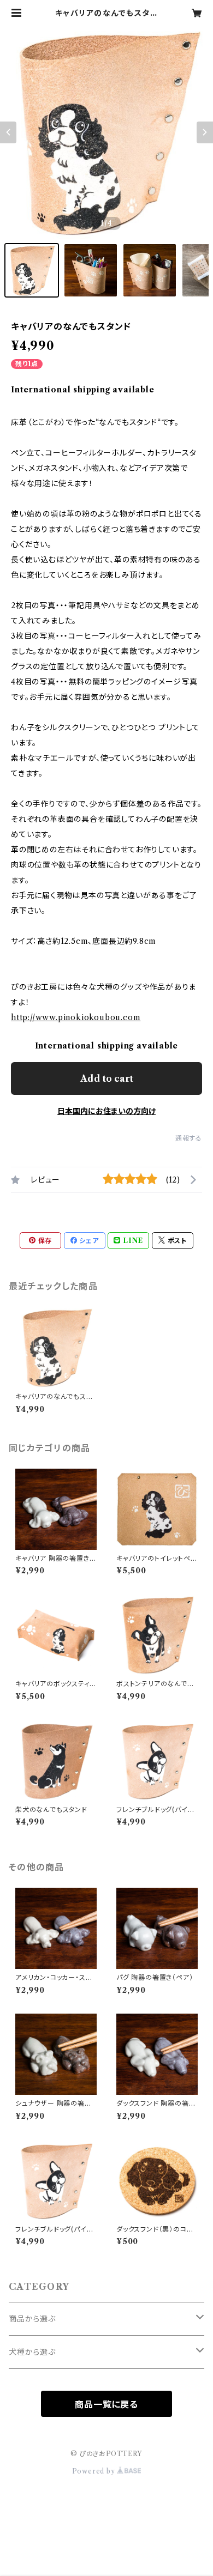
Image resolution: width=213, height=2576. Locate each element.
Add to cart (107, 1078)
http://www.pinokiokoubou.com (76, 1017)
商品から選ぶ (32, 2319)
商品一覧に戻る (106, 2404)
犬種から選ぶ (32, 2352)
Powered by (95, 2471)
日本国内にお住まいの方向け (106, 1111)
